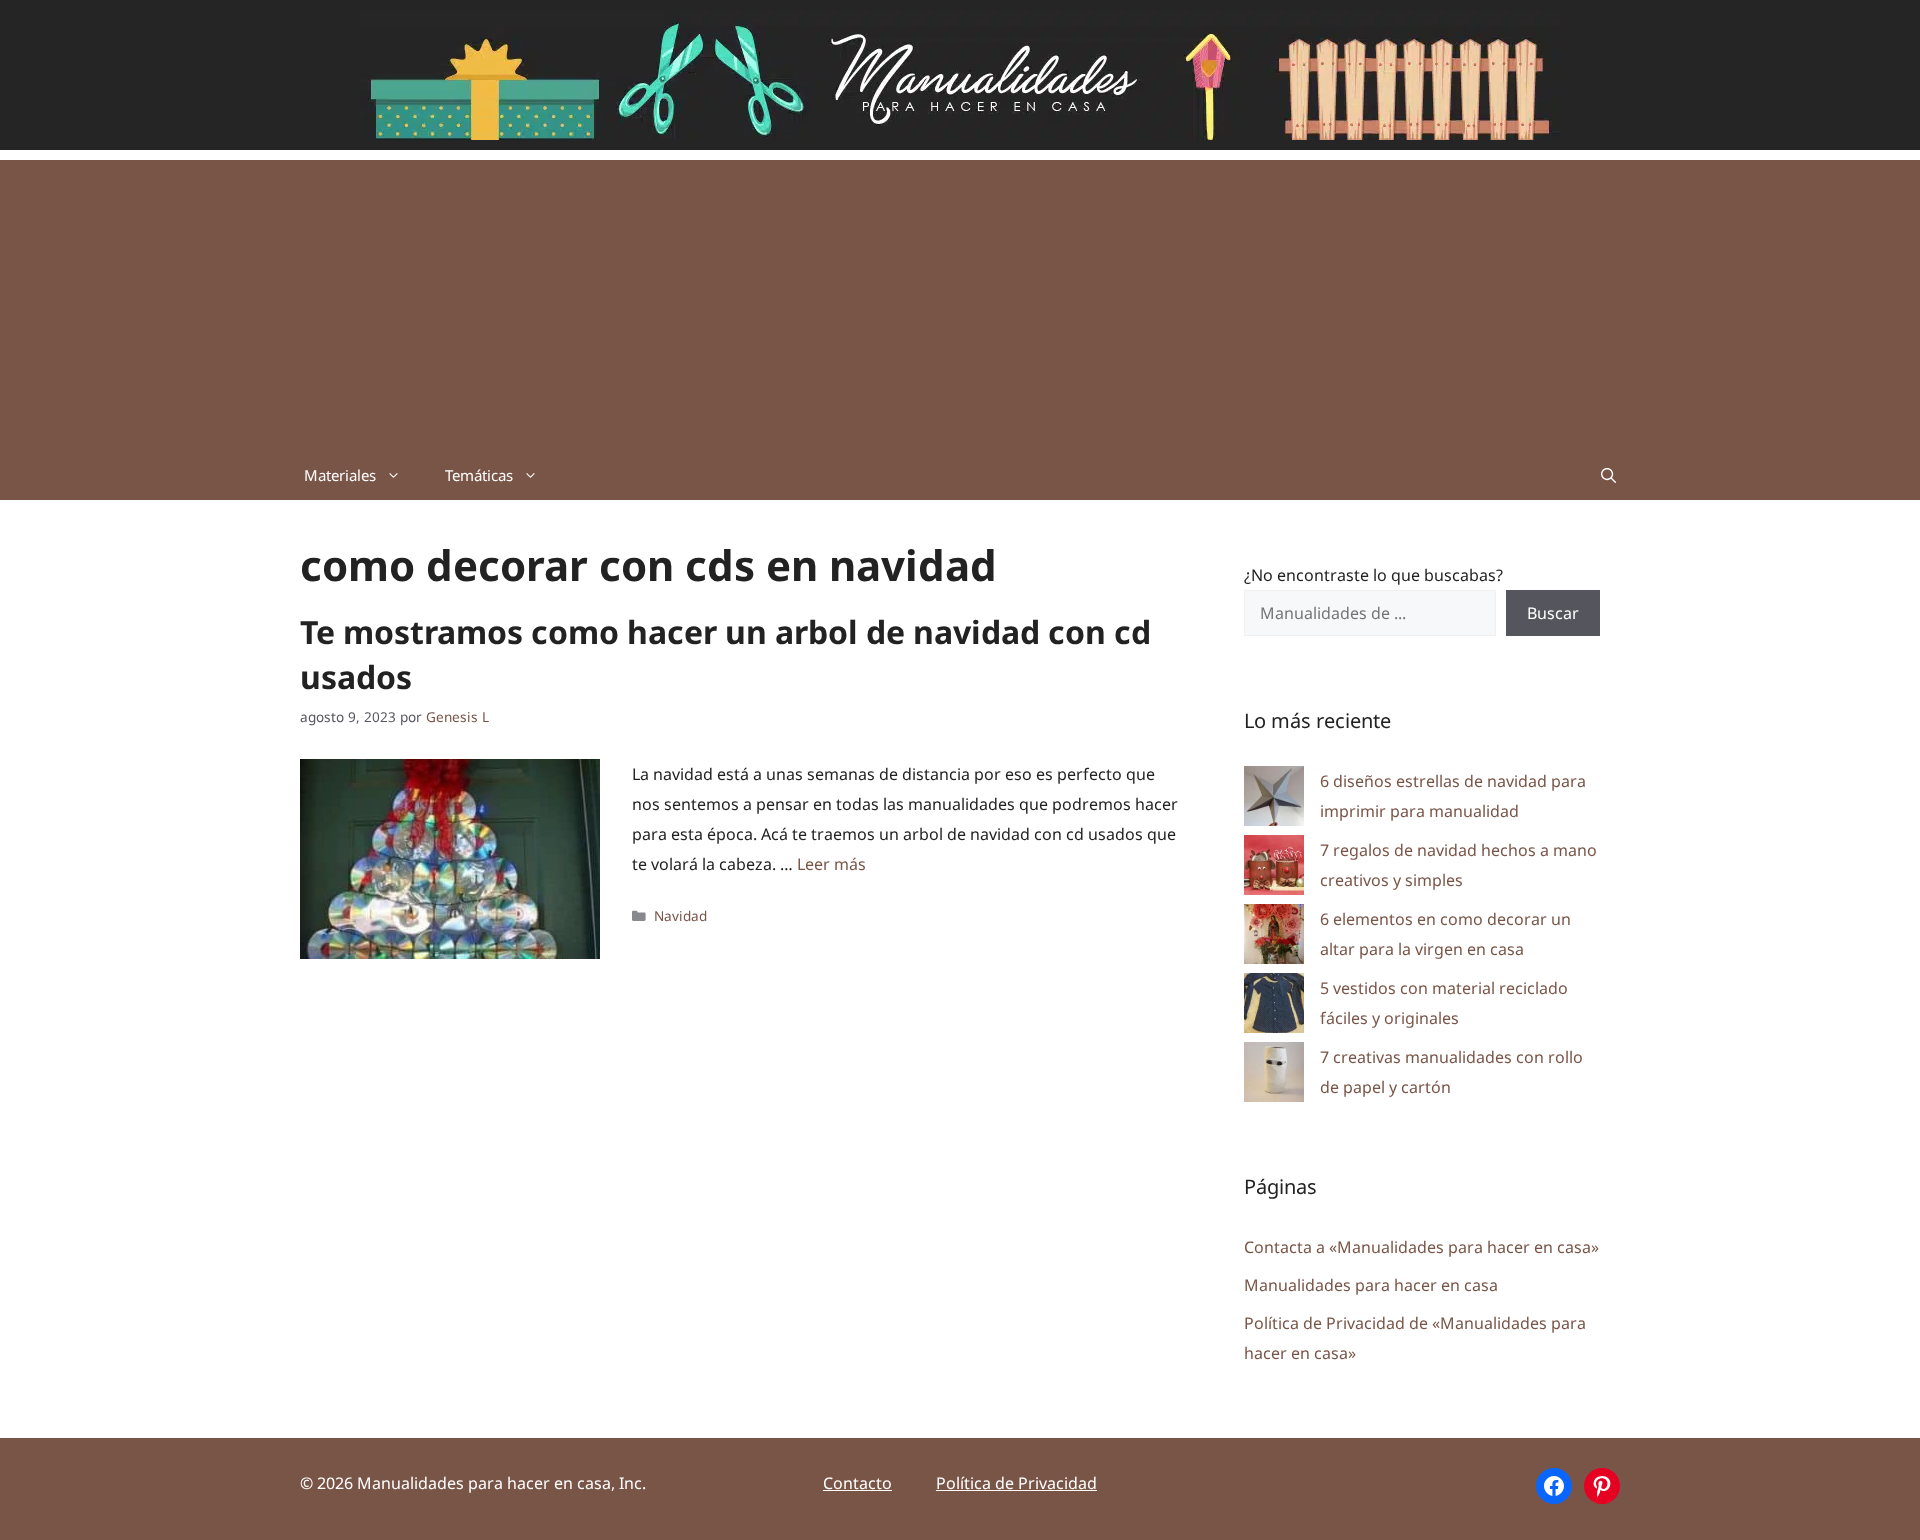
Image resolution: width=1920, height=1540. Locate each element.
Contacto (857, 1483)
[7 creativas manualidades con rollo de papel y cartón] (1274, 1076)
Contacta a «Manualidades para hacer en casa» (1421, 1247)
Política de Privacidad (1016, 1483)
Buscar (1553, 613)
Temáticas (479, 475)
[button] (1608, 475)
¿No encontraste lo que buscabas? (1373, 575)
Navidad (680, 915)
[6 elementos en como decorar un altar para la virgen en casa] (1274, 938)
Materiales (340, 475)
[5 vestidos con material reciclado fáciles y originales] (1274, 1007)
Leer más (831, 864)
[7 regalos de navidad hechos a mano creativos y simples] (1274, 869)
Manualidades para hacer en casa (1371, 1285)
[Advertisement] (960, 300)
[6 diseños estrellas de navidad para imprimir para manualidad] (1274, 800)
